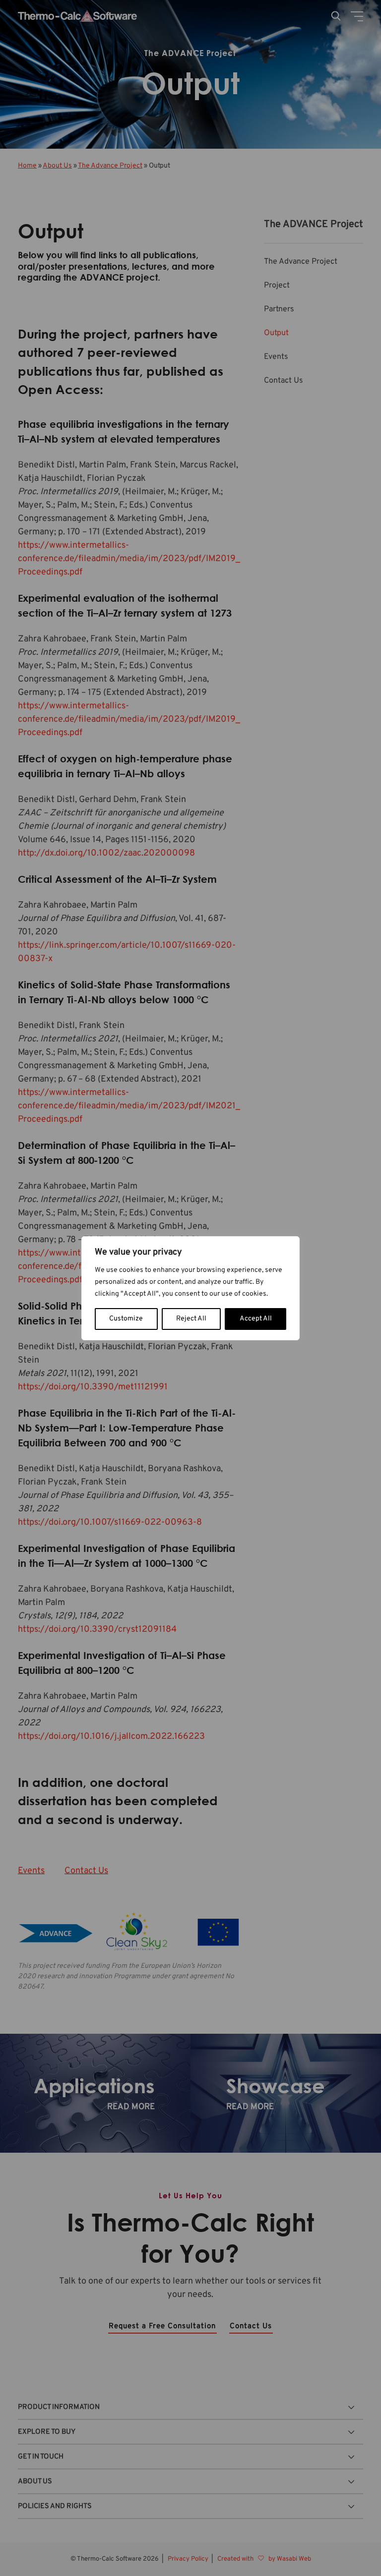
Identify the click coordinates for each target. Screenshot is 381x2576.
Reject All (191, 1319)
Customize (126, 1319)
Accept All (256, 1319)
